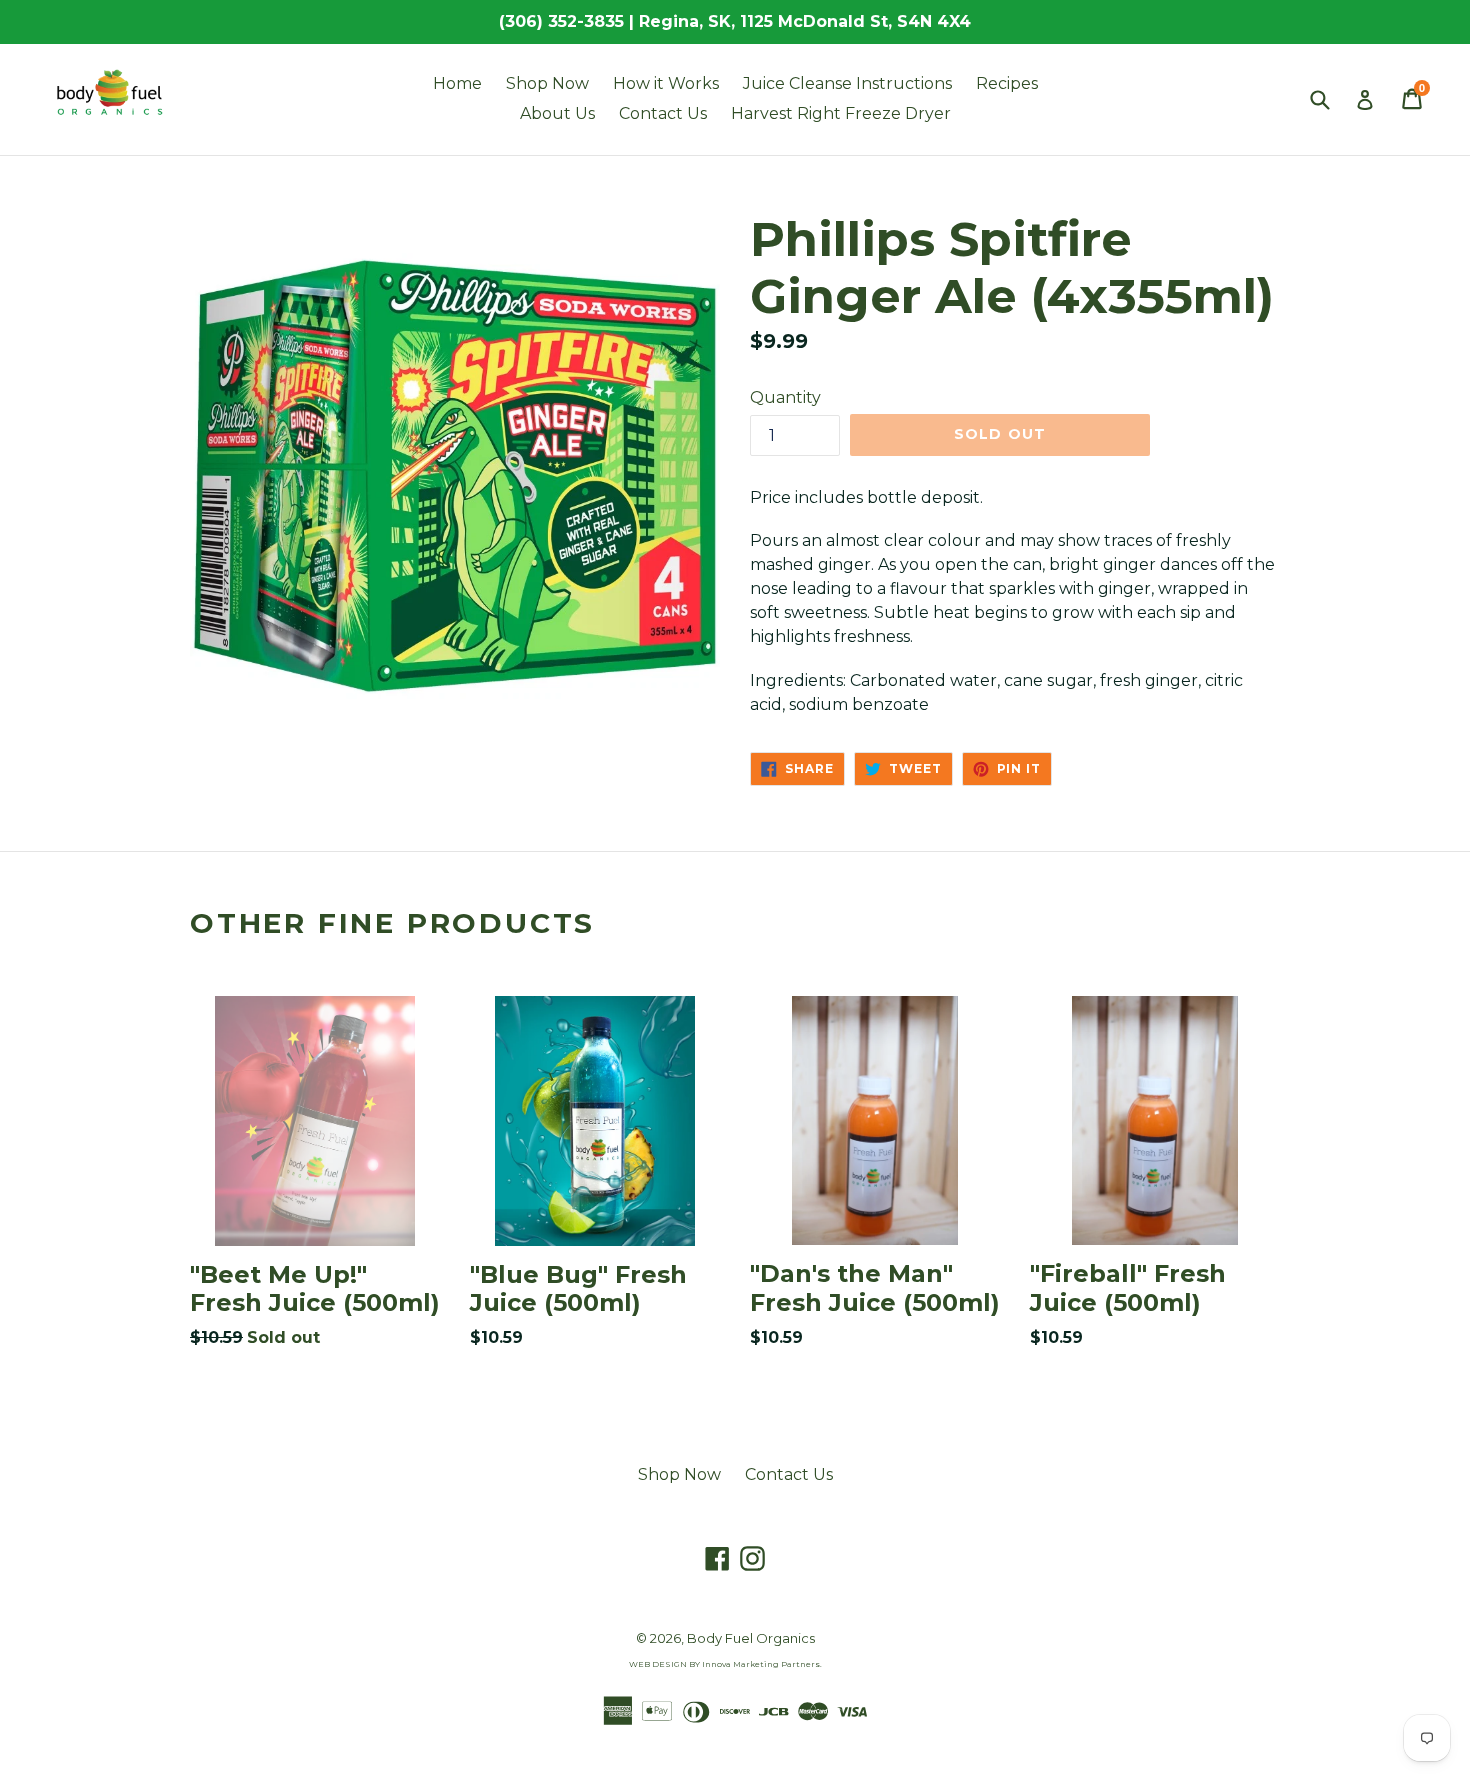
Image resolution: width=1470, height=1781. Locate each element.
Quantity (785, 397)
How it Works (666, 83)
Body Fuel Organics (751, 1638)
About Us (557, 113)
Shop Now (547, 83)
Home (457, 83)
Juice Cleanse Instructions (847, 83)
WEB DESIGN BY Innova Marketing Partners (724, 1664)
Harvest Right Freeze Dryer (841, 113)
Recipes (1007, 83)
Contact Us (663, 113)
